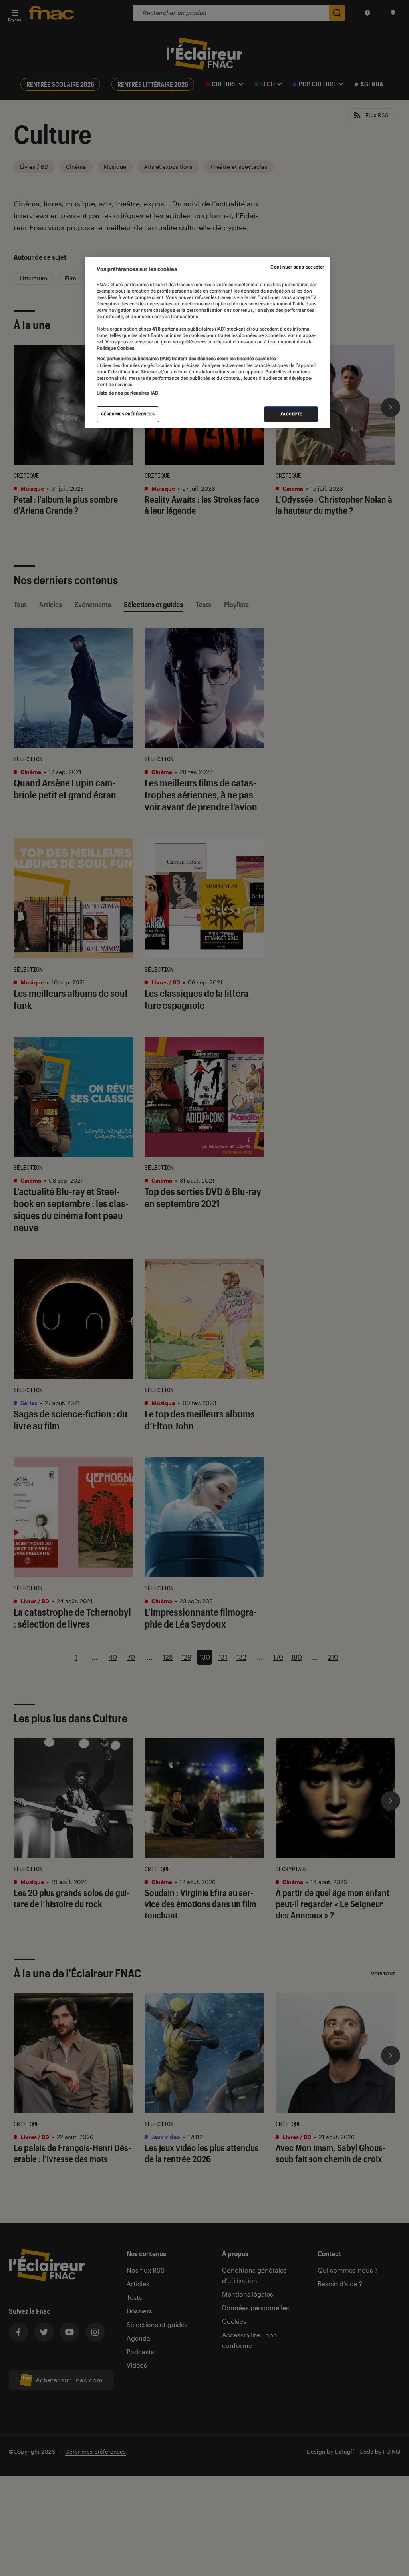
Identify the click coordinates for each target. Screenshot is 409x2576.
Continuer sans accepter (297, 267)
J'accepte (291, 414)
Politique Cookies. (116, 348)
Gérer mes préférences (128, 414)
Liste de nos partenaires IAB (127, 393)
